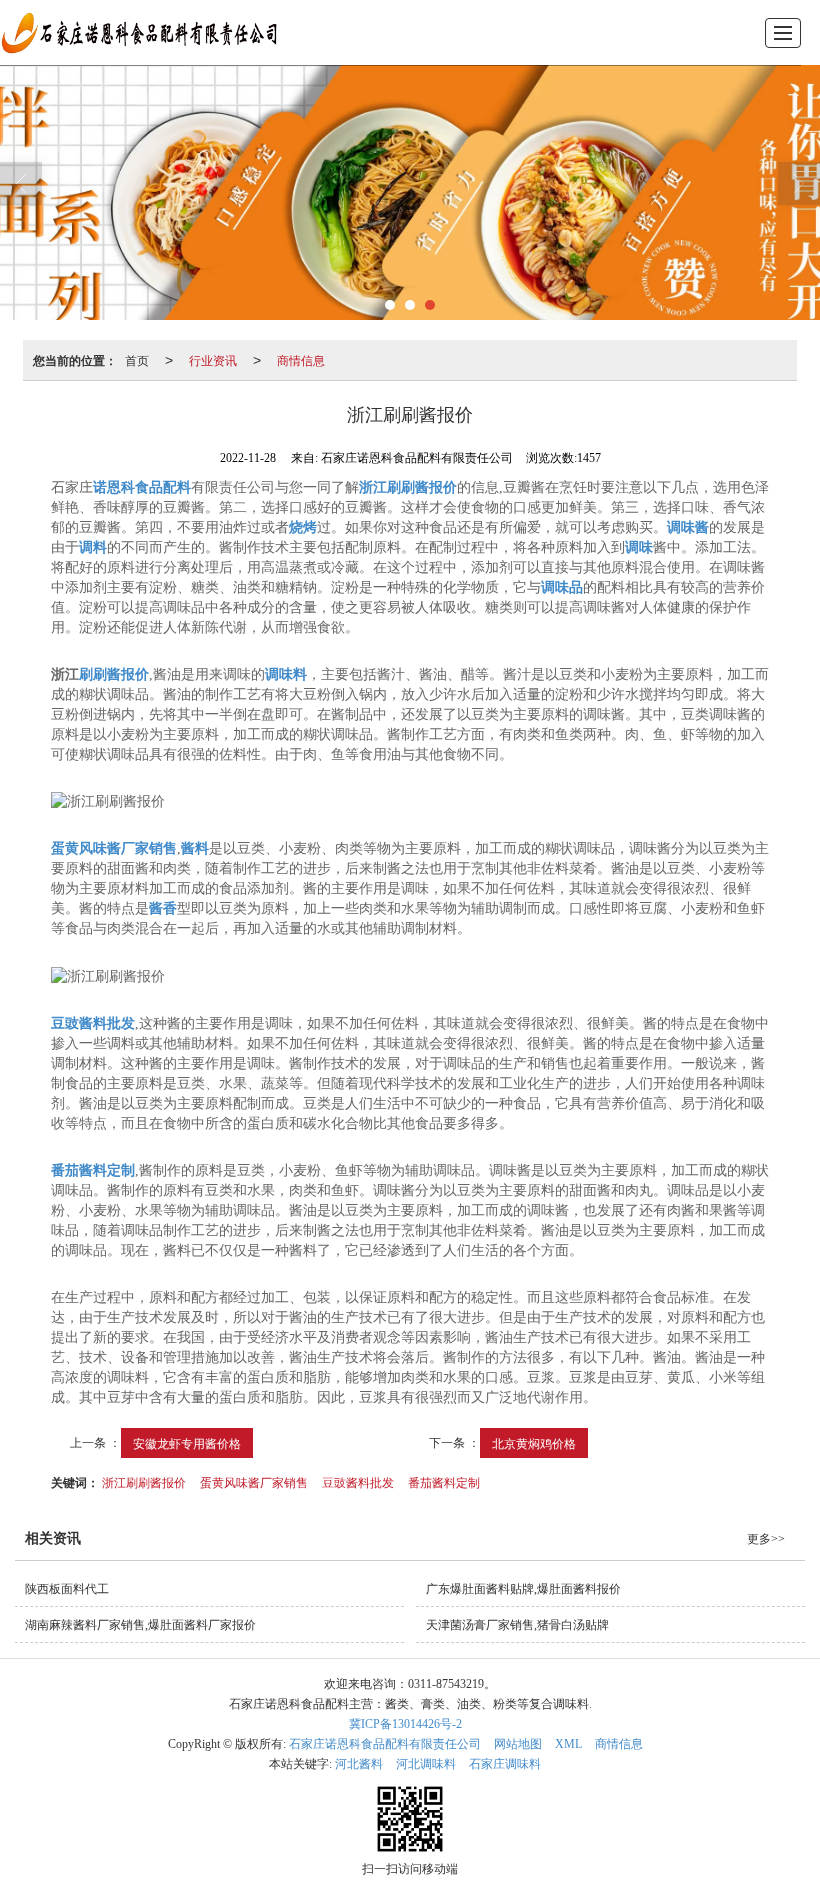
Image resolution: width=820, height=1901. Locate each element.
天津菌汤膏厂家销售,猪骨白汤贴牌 (517, 1625)
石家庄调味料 (505, 1764)
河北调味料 (426, 1764)
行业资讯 (213, 359)
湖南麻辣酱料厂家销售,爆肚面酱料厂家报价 (140, 1625)
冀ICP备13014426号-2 (405, 1724)
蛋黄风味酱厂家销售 (254, 1481)
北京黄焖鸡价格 (534, 1442)
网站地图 (518, 1744)
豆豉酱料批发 (358, 1481)
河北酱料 (359, 1764)
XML (568, 1744)
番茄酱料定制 (444, 1481)
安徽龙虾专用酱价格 (187, 1442)
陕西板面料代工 (67, 1589)
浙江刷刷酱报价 (144, 1481)
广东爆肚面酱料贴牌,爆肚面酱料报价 (523, 1589)
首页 (137, 359)
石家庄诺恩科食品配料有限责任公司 (385, 1744)
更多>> (766, 1539)
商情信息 (301, 359)
